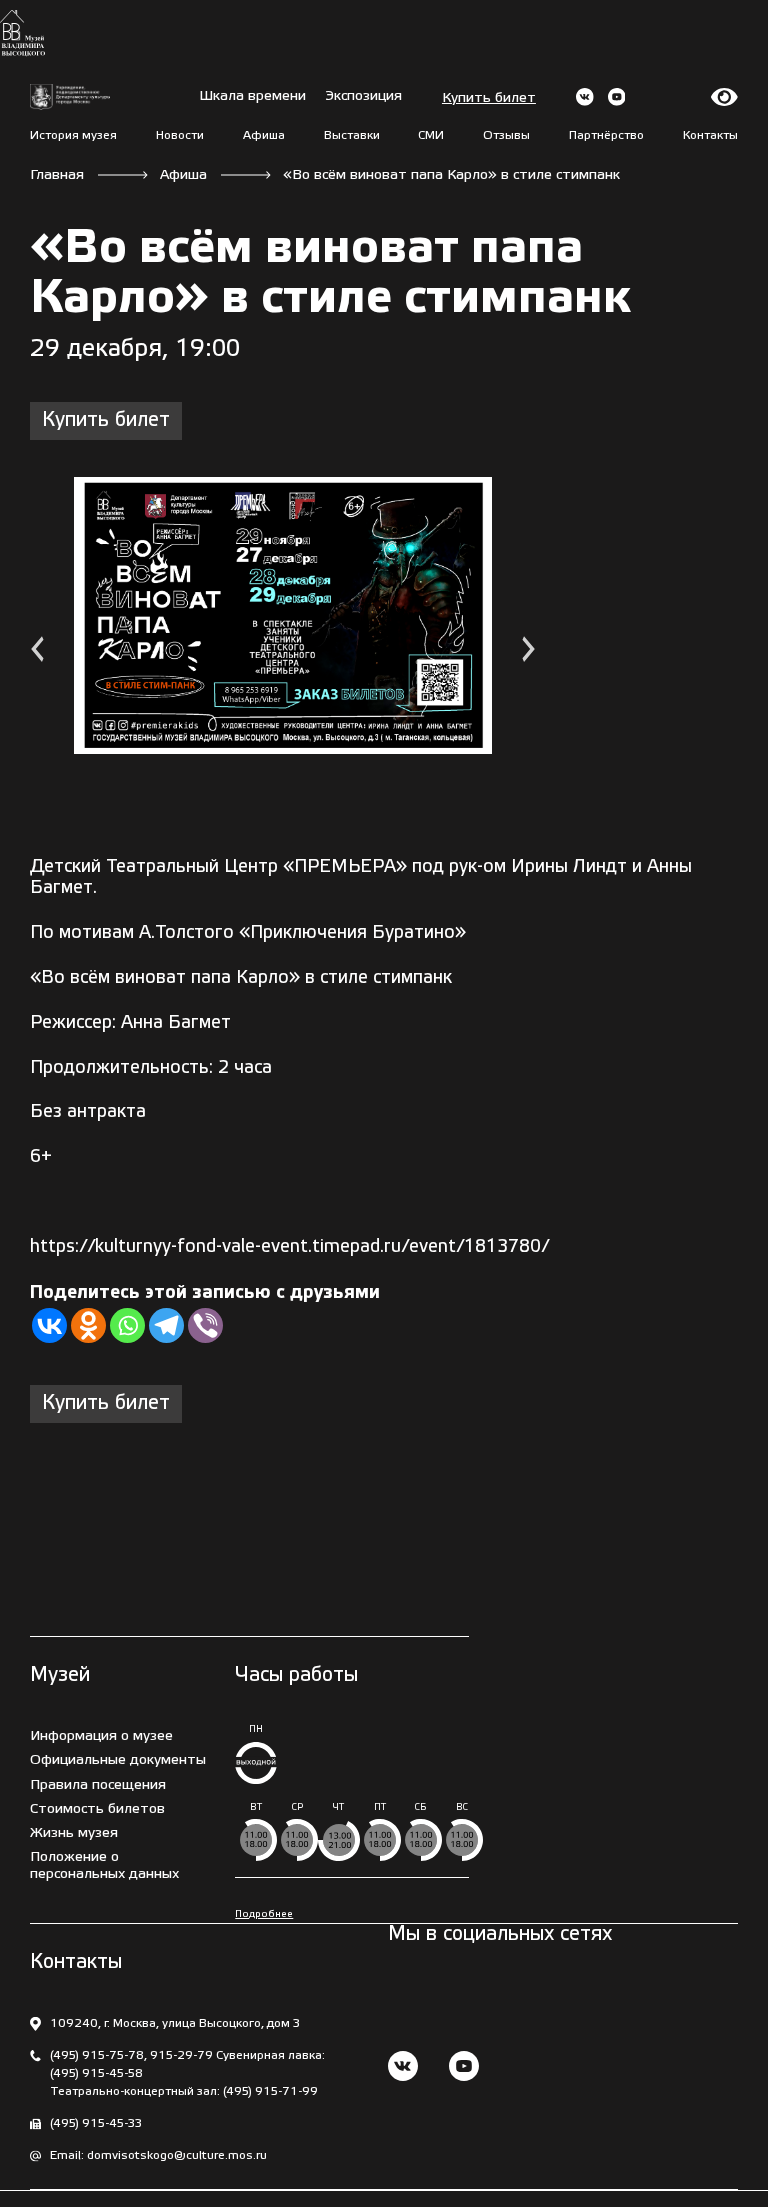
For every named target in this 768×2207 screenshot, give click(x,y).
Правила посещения (98, 1785)
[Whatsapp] (127, 1325)
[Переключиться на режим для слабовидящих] (724, 97)
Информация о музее (101, 1736)
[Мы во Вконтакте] (403, 2068)
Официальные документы (118, 1760)
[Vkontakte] (49, 1325)
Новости (180, 135)
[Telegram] (166, 1325)
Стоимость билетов (97, 1809)
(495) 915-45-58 (96, 2073)
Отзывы (506, 135)
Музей (60, 1676)
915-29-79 (181, 2055)
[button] (37, 651)
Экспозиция (364, 96)
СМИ (431, 135)
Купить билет (489, 98)
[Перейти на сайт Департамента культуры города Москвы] (70, 97)
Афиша (264, 135)
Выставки (352, 135)
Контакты (710, 135)
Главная (57, 175)
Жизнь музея (74, 1833)
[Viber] (205, 1325)
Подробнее (264, 1914)
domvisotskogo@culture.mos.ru (177, 2155)
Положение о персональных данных (104, 1865)
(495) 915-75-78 (97, 2055)
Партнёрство (606, 135)
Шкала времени (252, 96)
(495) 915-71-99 (270, 2091)
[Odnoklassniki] (88, 1325)
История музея (73, 135)
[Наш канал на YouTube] (464, 2068)
